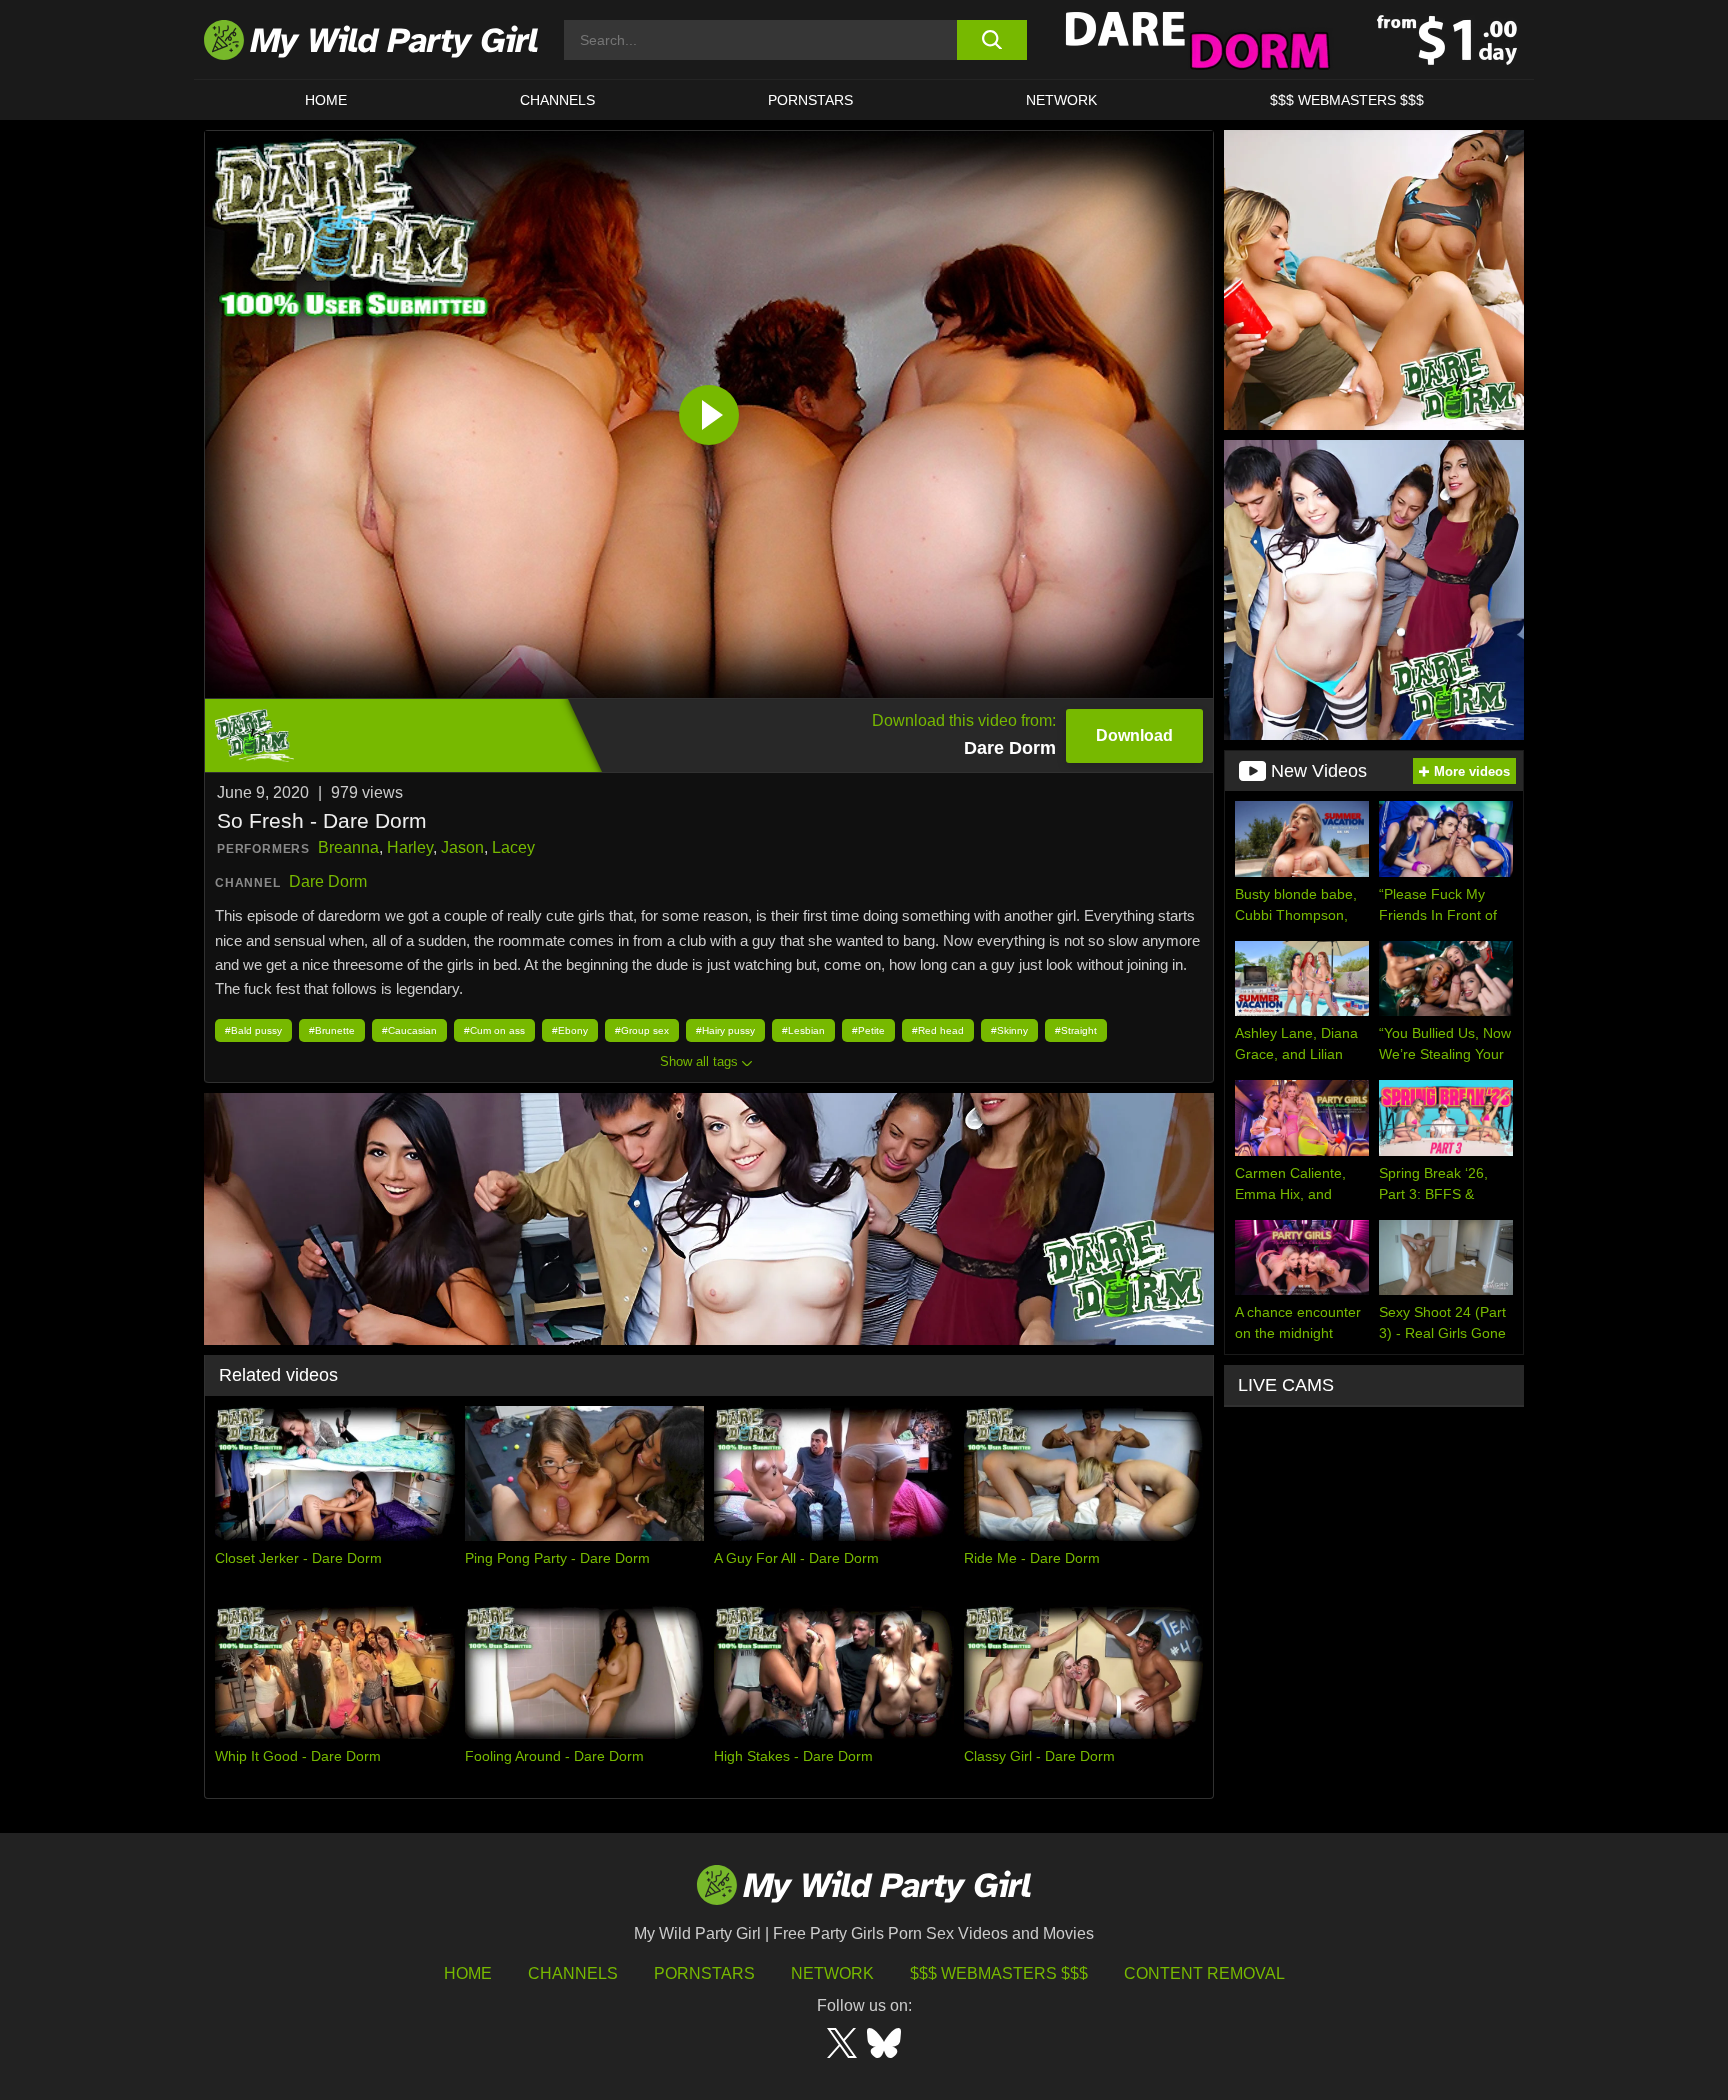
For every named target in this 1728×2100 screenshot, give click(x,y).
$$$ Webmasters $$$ (999, 1973)
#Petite (868, 1030)
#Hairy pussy (725, 1030)
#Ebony (570, 1030)
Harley (410, 847)
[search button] (991, 40)
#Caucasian (409, 1030)
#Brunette (332, 1030)
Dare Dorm (328, 881)
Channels (573, 1973)
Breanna (348, 847)
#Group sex (642, 1030)
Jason (462, 847)
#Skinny (1009, 1030)
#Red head (938, 1030)
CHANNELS (557, 100)
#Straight (1076, 1030)
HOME (326, 100)
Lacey (513, 847)
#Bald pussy (253, 1030)
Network (1061, 100)
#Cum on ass (494, 1030)
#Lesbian (803, 1030)
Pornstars (810, 100)
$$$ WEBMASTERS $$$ (1347, 100)
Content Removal (1204, 1973)
